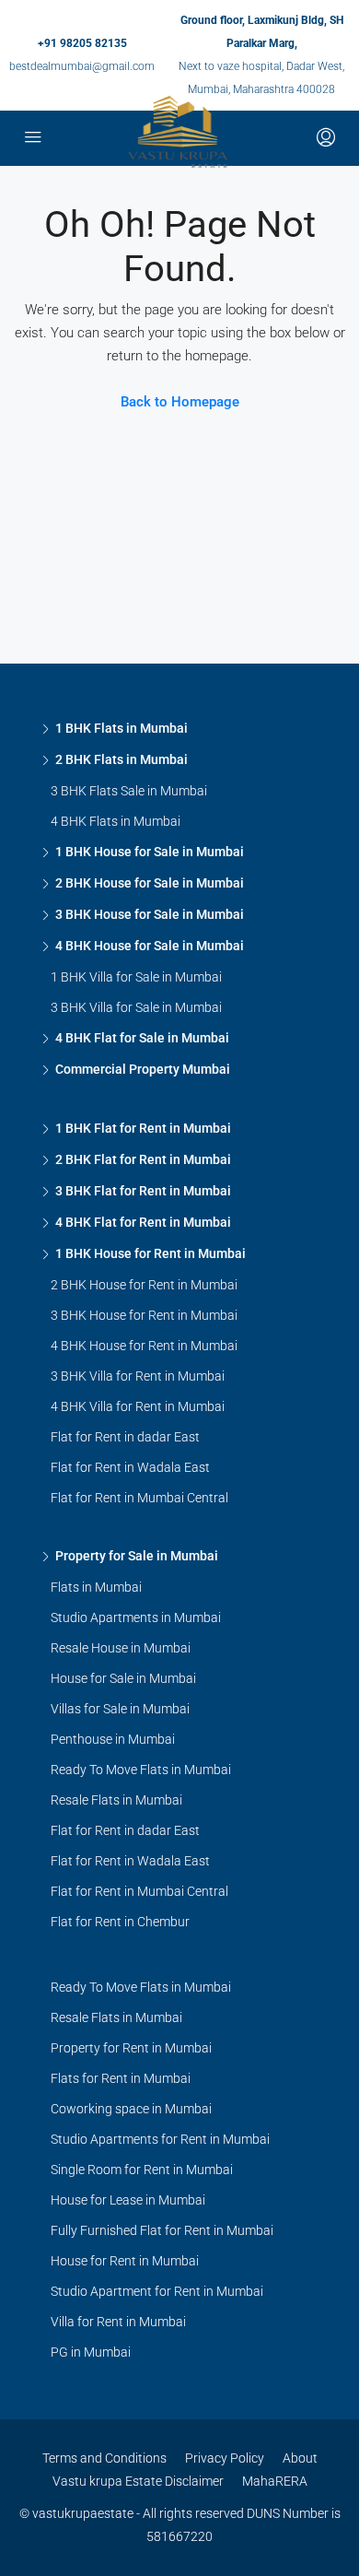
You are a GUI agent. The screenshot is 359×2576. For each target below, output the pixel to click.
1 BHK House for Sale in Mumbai (150, 852)
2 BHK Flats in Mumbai (122, 759)
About (300, 2458)
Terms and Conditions (104, 2458)
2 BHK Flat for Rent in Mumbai (143, 1159)
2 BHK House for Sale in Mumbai (150, 883)
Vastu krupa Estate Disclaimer (138, 2481)
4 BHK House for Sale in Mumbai (150, 946)
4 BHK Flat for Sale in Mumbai (142, 1038)
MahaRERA (275, 2481)
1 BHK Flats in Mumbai (122, 728)
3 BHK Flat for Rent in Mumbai (143, 1191)
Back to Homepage (180, 402)
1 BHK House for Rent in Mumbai (151, 1253)
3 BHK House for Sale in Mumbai (150, 914)
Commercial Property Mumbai (143, 1069)
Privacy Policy (225, 2458)
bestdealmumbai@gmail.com (82, 66)
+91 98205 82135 (82, 43)
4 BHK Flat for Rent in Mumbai (143, 1222)
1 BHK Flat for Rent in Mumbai (143, 1128)
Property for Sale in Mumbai (137, 1556)
